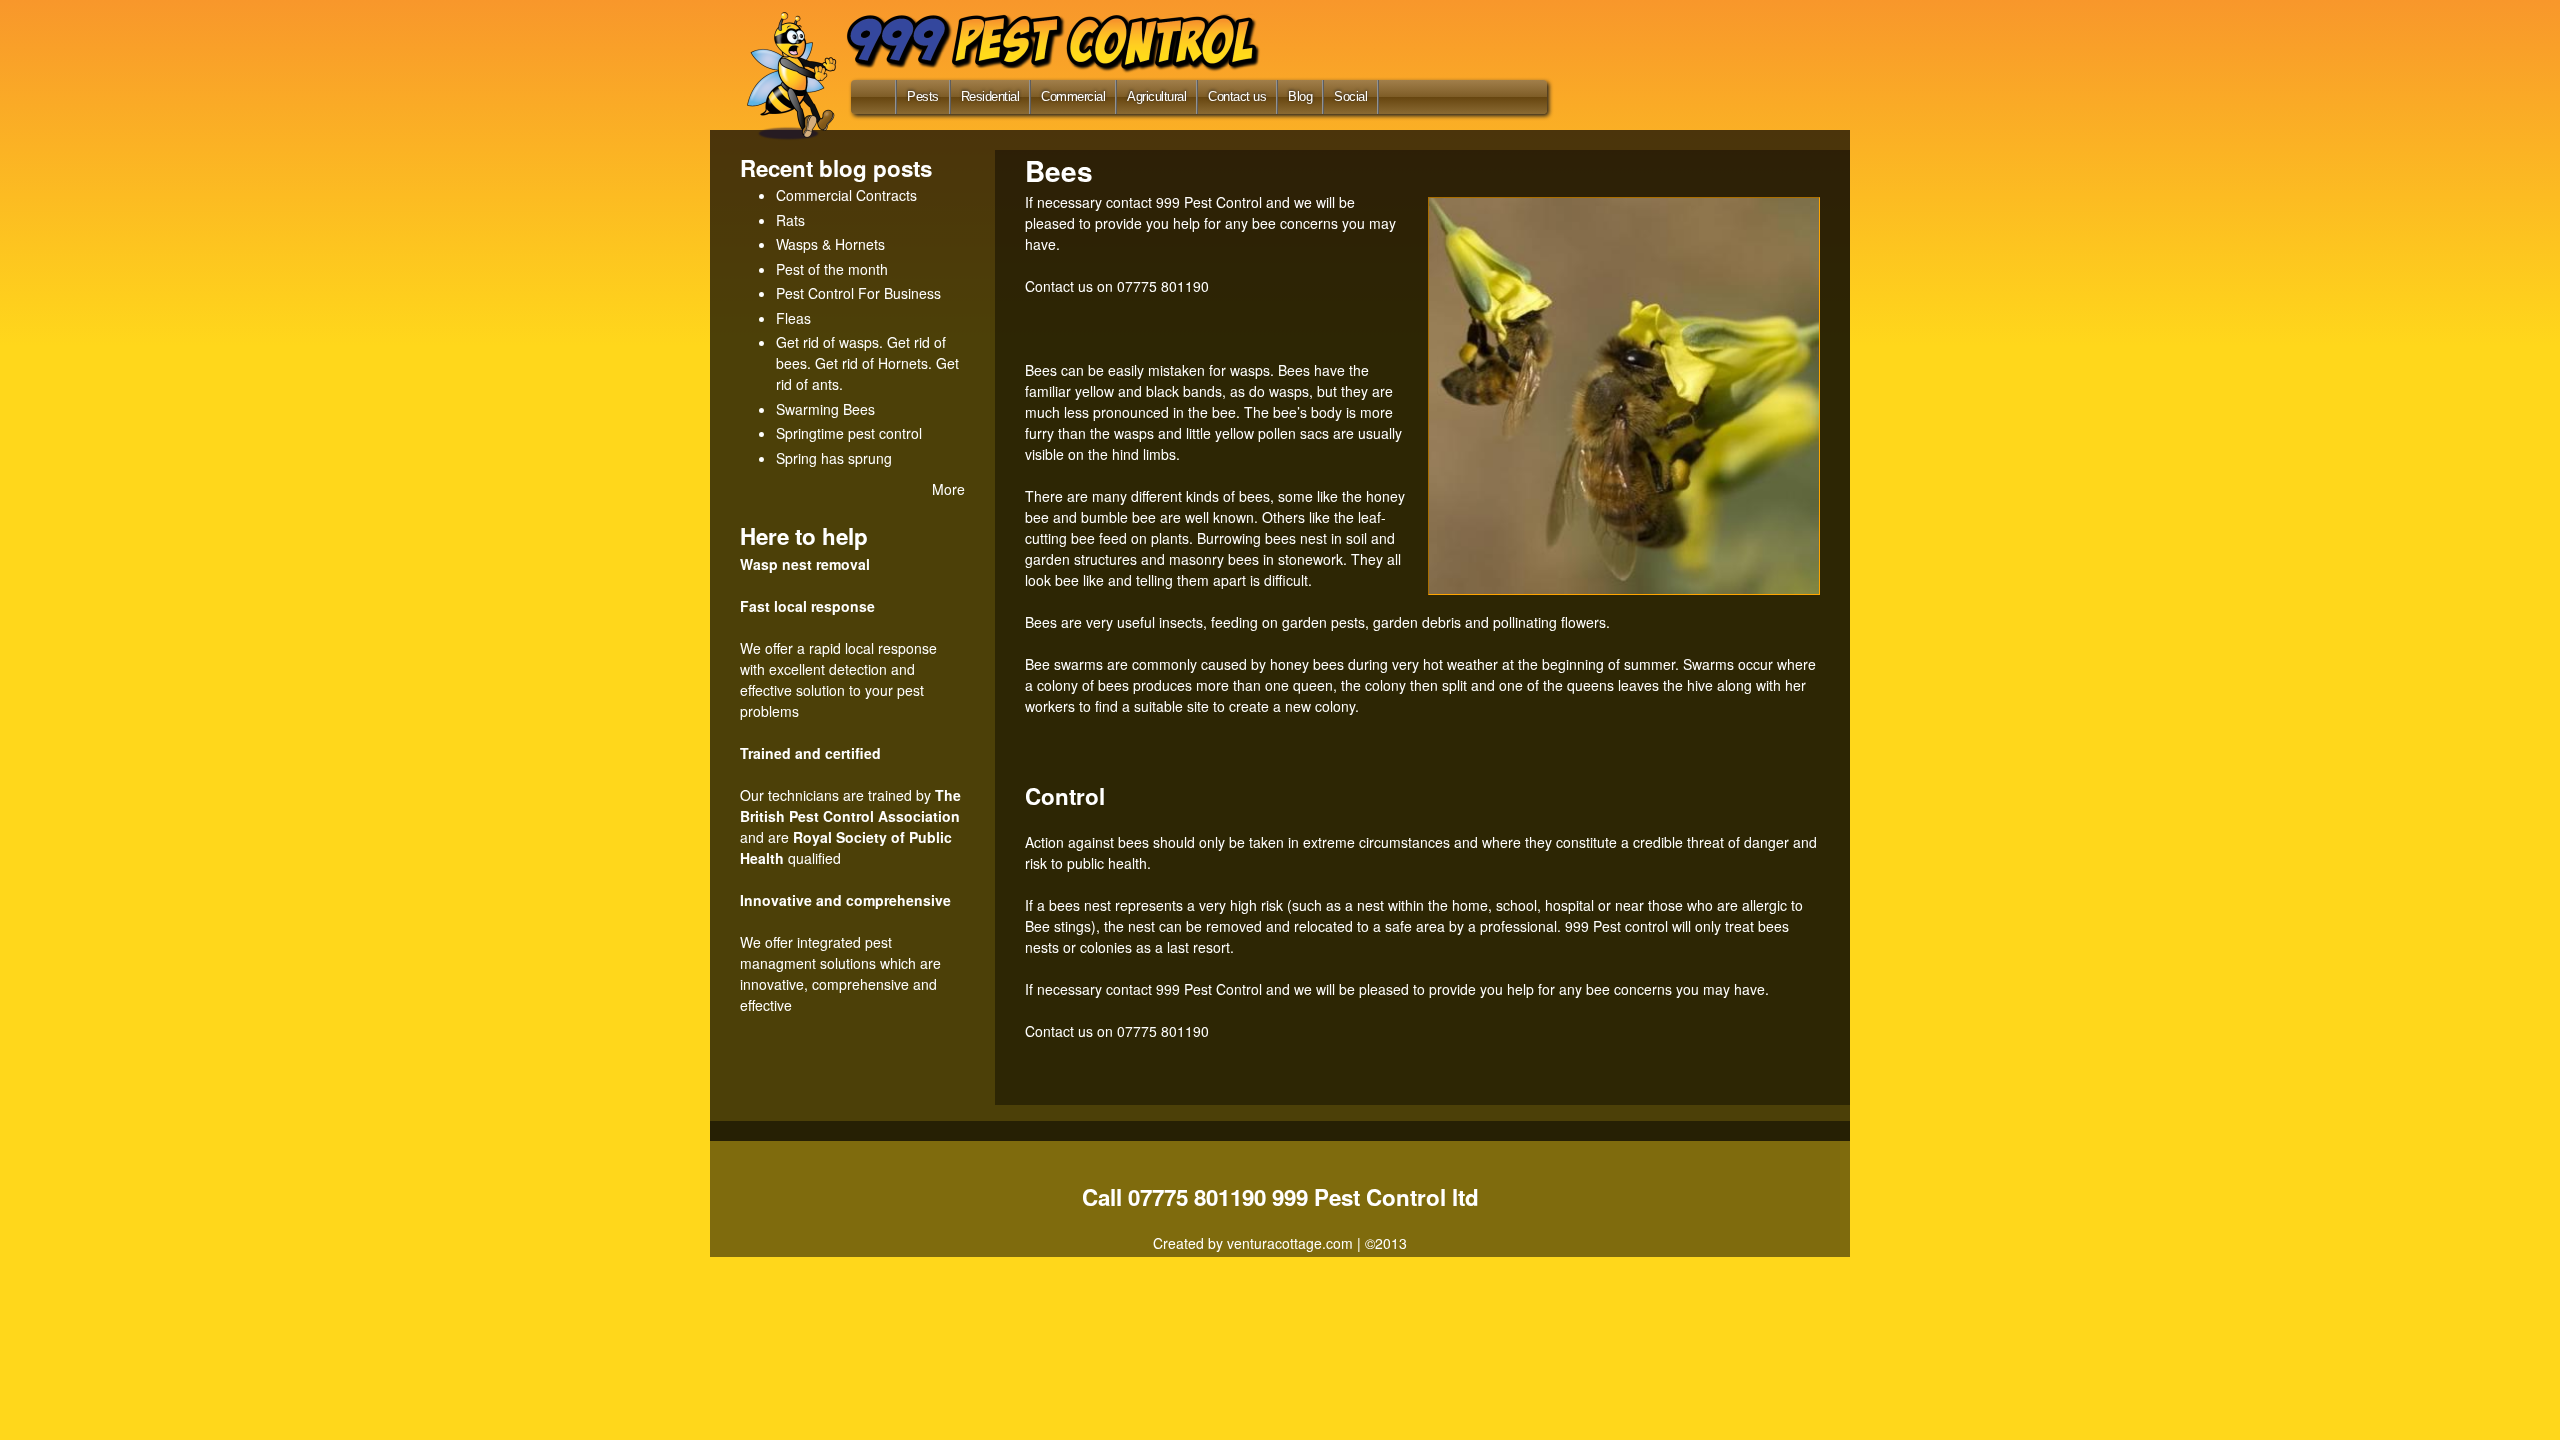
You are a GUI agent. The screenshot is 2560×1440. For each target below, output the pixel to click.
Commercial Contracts (846, 195)
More (948, 489)
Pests (923, 96)
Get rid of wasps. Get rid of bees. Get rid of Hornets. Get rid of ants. (867, 363)
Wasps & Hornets (830, 244)
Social (1350, 96)
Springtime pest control (849, 433)
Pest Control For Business (858, 293)
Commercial (1073, 96)
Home (869, 101)
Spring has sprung (834, 458)
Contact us (1237, 96)
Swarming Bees (825, 409)
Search (1408, 96)
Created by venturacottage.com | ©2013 (1280, 1243)
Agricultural (1156, 96)
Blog (1300, 96)
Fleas (793, 318)
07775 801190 (1163, 286)
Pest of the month (832, 269)
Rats (790, 220)
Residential (990, 96)
